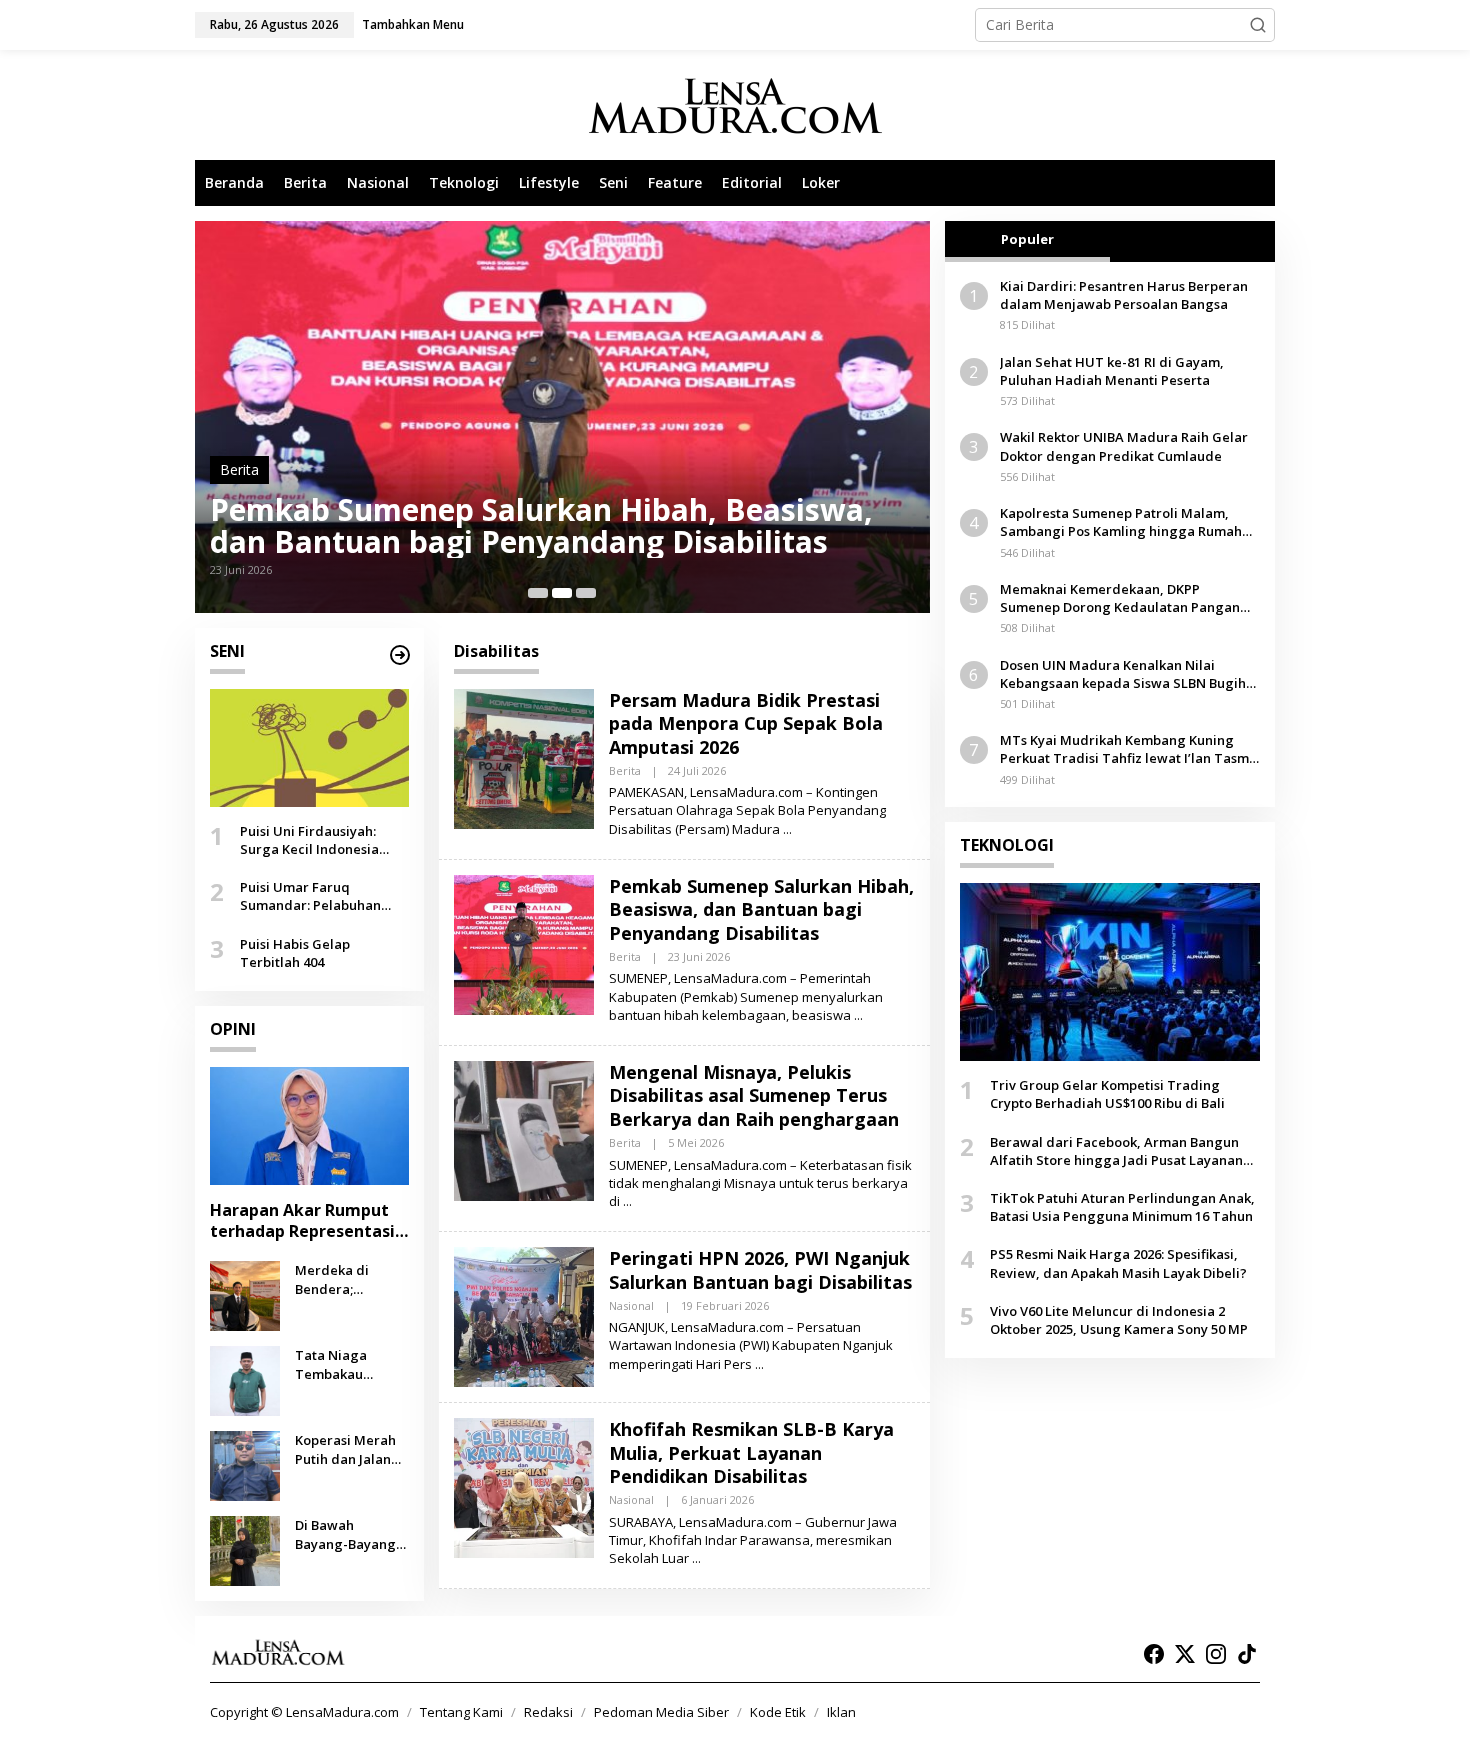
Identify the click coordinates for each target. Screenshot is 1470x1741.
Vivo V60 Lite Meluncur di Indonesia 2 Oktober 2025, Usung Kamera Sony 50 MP (1119, 1320)
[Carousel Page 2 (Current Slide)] (562, 593)
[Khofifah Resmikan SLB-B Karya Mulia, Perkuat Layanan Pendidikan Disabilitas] (696, 1558)
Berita (239, 469)
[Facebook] (1154, 1654)
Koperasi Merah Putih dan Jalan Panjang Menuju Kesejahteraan (347, 1449)
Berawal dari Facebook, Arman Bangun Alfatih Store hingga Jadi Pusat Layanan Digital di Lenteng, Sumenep (1116, 1151)
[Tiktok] (1247, 1654)
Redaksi (548, 1712)
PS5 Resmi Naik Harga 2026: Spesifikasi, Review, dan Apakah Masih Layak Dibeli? (1118, 1263)
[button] (1258, 25)
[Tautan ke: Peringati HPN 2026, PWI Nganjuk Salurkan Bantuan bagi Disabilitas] (524, 1315)
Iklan (841, 1712)
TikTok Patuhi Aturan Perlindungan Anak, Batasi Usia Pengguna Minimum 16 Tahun (1122, 1207)
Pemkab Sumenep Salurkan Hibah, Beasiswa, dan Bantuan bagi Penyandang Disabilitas (541, 526)
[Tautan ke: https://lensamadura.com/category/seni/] (400, 655)
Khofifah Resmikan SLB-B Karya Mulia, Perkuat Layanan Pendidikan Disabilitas (751, 1452)
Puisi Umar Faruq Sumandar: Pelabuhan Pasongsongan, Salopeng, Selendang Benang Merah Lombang (323, 896)
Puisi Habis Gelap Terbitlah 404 (295, 952)
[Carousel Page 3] (586, 593)
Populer (1027, 239)
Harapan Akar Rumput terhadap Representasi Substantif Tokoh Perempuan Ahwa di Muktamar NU (302, 1221)
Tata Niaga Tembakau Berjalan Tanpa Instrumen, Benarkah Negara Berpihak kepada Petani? (351, 1364)
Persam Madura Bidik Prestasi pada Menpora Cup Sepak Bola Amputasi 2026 (746, 723)
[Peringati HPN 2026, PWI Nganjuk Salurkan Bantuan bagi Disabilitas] (759, 1364)
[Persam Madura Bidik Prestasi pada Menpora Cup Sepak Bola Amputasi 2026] (787, 829)
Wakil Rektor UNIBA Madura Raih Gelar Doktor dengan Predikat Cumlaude (1124, 446)
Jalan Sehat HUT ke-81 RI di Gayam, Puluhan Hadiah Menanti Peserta (1112, 371)
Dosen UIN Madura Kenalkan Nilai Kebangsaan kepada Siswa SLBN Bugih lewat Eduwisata (1123, 674)
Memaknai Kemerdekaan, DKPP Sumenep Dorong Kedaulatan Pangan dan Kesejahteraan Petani (1120, 598)
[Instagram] (1216, 1654)
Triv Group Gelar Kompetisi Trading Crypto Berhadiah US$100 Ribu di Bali (1107, 1094)
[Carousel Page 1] (538, 593)
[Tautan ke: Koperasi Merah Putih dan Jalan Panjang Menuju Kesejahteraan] (245, 1464)
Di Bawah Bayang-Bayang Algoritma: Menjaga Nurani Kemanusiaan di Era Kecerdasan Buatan (347, 1534)
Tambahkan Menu (413, 24)
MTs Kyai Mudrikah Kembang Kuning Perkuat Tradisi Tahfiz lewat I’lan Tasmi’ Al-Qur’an (1128, 749)
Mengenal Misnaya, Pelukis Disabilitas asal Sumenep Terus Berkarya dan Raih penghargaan (754, 1095)
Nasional (631, 1305)
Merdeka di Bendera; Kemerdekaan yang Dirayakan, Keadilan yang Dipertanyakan (347, 1279)
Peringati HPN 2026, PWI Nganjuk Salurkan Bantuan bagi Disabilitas (760, 1269)
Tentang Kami (461, 1712)
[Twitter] (1185, 1654)
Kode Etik (778, 1712)
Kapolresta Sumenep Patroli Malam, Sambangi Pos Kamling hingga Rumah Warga (1121, 522)
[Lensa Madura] (735, 105)
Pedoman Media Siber (661, 1712)
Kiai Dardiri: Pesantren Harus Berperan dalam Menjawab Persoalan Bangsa (1124, 295)
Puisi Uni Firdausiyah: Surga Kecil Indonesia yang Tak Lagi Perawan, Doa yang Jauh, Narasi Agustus (317, 840)
